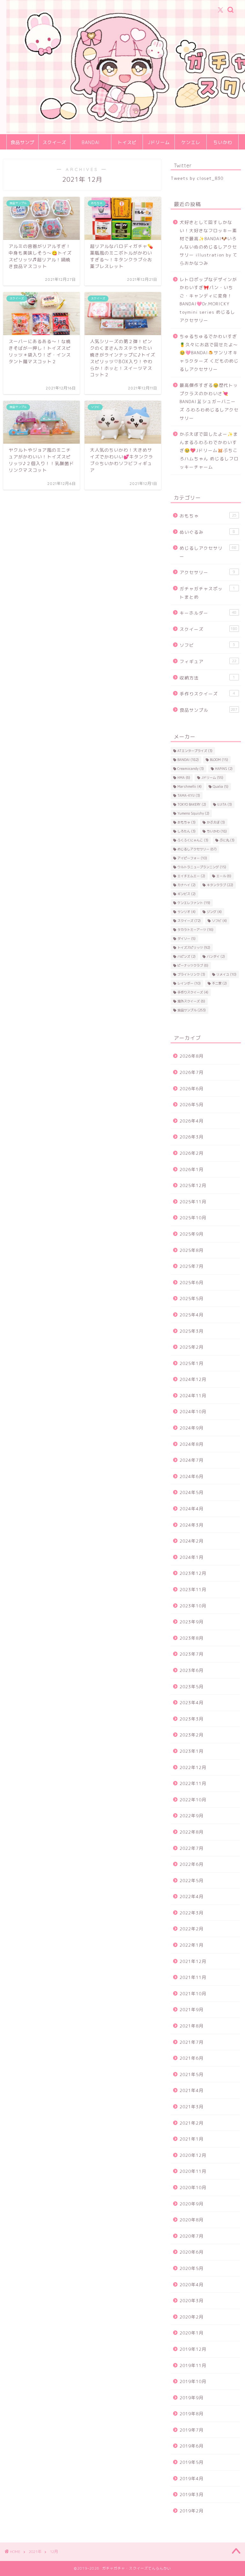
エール (224, 876)
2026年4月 (192, 1121)
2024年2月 (192, 1541)
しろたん (186, 831)
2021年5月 (192, 2074)
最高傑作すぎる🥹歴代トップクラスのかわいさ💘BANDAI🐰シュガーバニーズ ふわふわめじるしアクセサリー (209, 401)
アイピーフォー (192, 858)
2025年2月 (192, 1347)
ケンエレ (191, 142)
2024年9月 (192, 1428)
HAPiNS (224, 769)
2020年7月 (192, 2236)
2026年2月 (192, 1153)
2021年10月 (193, 1993)
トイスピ (127, 142)
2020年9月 (192, 2204)
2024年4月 (192, 1509)
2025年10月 (193, 1218)
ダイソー (186, 939)
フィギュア (208, 661)
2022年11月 (193, 1783)
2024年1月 (192, 1557)
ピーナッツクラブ (193, 965)
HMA (184, 778)
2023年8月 (192, 1638)
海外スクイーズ (191, 1001)
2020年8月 (192, 2220)
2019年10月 (193, 2381)
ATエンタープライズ (195, 751)
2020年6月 (192, 2252)
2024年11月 (193, 1395)
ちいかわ (223, 142)
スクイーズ (54, 142)
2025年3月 (192, 1331)
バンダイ (216, 956)
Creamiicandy (191, 769)
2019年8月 (192, 2414)
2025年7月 (192, 1266)
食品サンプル (22, 145)
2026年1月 (192, 1169)
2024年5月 (192, 1492)
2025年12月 (193, 1185)
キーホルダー (208, 613)
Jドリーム (159, 142)
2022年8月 (192, 1832)
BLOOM (219, 760)
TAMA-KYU (189, 795)
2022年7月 (192, 1848)
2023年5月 (192, 1687)
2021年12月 (193, 1961)
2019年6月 (192, 2446)
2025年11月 (193, 1202)
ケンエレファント (194, 903)
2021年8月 (192, 2026)
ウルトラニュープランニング (202, 867)
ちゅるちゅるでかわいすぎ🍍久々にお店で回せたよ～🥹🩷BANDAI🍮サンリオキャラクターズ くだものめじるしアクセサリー (209, 353)
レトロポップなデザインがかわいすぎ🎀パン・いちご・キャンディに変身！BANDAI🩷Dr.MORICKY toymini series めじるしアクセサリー (208, 300)
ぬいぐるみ (207, 532)
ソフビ (207, 645)
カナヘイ (186, 885)
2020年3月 (192, 2300)
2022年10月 (193, 1800)
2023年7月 (192, 1654)
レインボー (189, 983)
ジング (214, 912)
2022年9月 (192, 1816)
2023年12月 (193, 1573)
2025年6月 (192, 1282)
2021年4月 (192, 2090)
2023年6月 (192, 1670)
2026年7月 (192, 1072)
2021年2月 (192, 2123)
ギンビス (186, 894)
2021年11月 (193, 1977)
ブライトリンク (191, 974)
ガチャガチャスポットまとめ (207, 593)
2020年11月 (193, 2171)
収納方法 (207, 678)
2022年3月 (192, 1913)
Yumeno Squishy (193, 813)
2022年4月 (192, 1896)
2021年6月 (192, 2058)
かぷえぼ (216, 822)
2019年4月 (192, 2478)
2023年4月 (192, 1702)
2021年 (35, 2552)
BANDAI (91, 142)
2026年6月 (192, 1089)
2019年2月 (192, 2511)
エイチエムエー (191, 876)
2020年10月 (193, 2187)
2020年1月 (192, 2333)
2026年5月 (192, 1104)
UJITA (225, 804)
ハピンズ (186, 956)
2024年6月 (192, 1476)
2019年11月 (193, 2365)
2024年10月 (193, 1411)
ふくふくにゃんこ (193, 840)
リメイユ (226, 974)
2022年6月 (192, 1864)
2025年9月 (192, 1234)
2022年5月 (192, 1880)
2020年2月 (192, 2317)
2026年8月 (192, 1056)
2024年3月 (192, 1525)
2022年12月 (193, 1767)
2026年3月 (192, 1137)
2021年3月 (192, 2107)
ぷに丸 (227, 840)
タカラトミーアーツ (195, 930)
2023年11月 (193, 1589)
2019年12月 (193, 2349)
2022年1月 (192, 1945)
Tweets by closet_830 (197, 178)
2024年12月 (193, 1379)
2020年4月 (192, 2285)
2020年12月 (193, 2155)
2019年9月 (192, 2398)
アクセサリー (207, 572)
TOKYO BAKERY (192, 804)
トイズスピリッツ (194, 947)
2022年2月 (192, 1929)
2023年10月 (193, 1606)
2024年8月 (192, 1444)
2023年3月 (192, 1719)
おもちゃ (208, 516)
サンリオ (186, 912)
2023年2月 (192, 1735)
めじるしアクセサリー (208, 552)
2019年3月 (192, 2494)
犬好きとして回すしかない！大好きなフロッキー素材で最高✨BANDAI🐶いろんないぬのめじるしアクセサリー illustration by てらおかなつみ (209, 243)
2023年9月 (192, 1622)
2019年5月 (192, 2462)
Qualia (221, 786)
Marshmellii (189, 786)
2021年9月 (192, 2009)
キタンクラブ (220, 885)
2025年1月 (192, 1363)
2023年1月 (192, 1751)
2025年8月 (192, 1250)
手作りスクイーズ (207, 694)
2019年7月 (192, 2430)
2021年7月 (192, 2042)
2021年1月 (192, 2139)
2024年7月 (192, 1460)
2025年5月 (192, 1298)
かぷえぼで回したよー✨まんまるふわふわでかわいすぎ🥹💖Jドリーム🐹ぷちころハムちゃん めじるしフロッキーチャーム (209, 450)
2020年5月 (192, 2268)
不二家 (219, 983)
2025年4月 (192, 1315)
